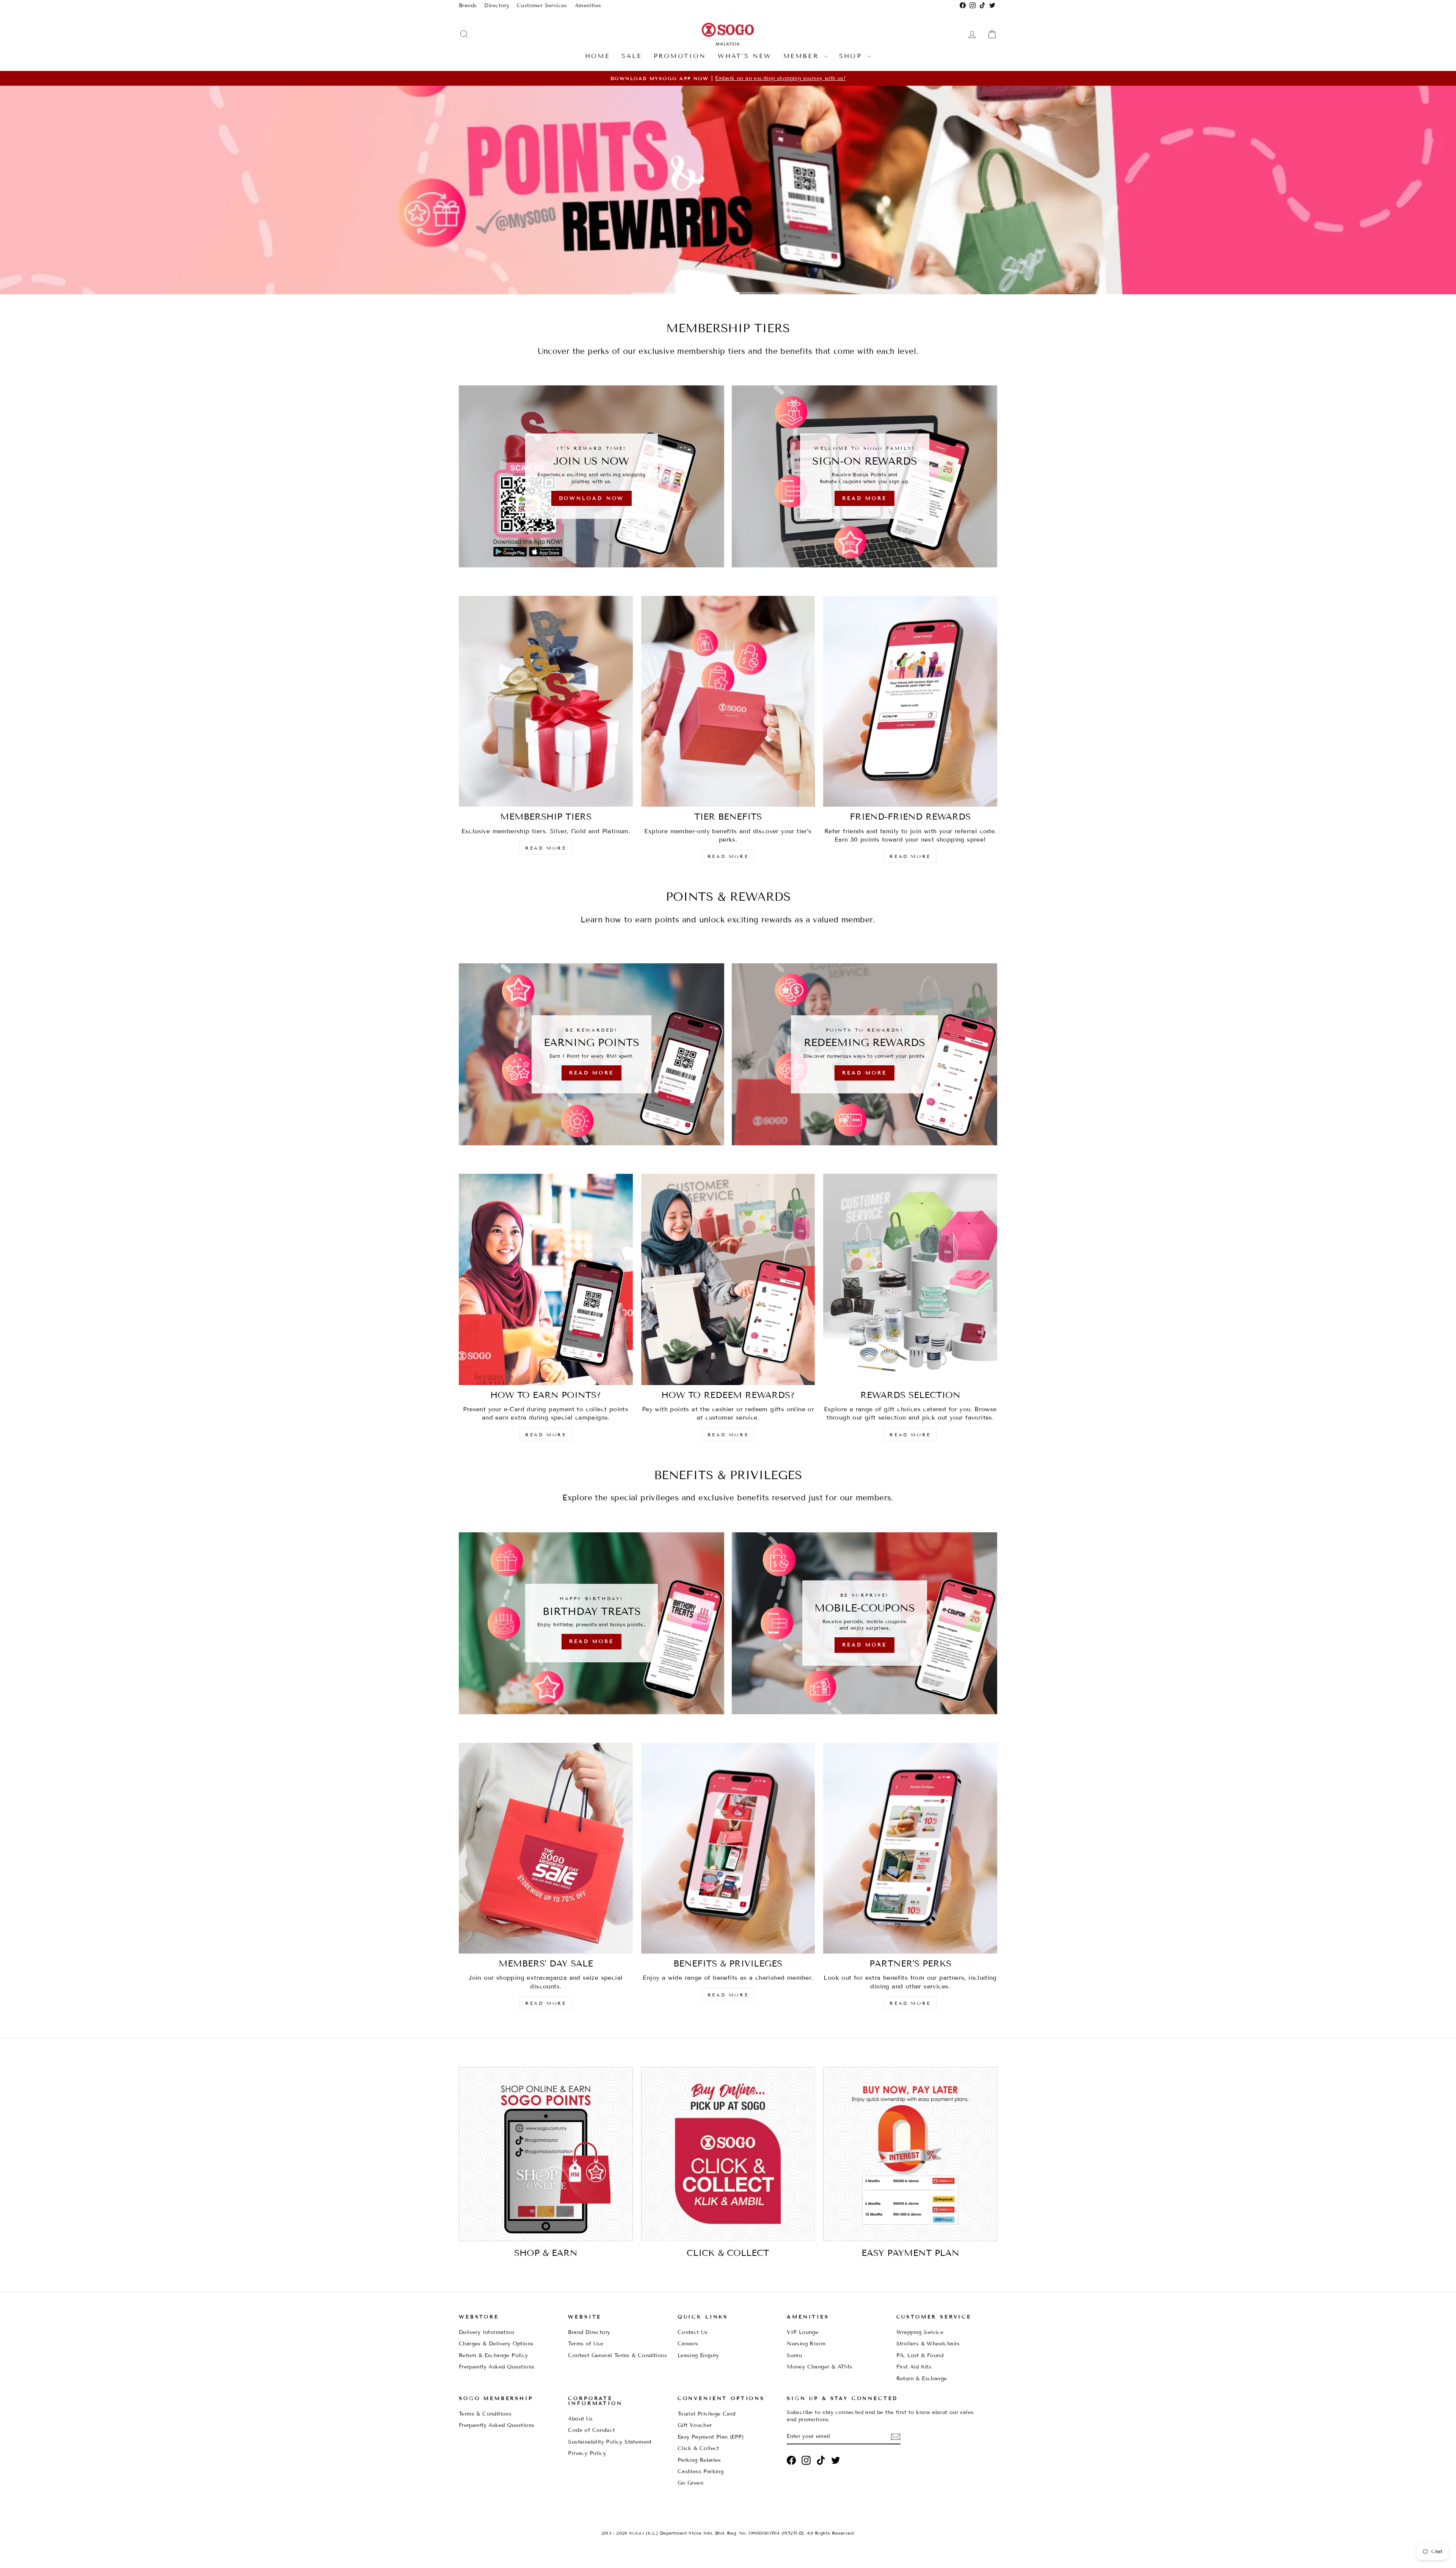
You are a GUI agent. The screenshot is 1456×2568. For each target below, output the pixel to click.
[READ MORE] (591, 1054)
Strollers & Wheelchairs (928, 2344)
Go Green (690, 2483)
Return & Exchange (922, 2379)
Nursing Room (806, 2344)
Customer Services (542, 5)
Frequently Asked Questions (497, 2367)
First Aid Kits (914, 2367)
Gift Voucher (695, 2425)
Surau (794, 2355)
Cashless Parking (701, 2471)
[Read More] (864, 476)
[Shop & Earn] (546, 2154)
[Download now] (591, 476)
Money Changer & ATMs (820, 2367)
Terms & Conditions (485, 2414)
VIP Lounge (803, 2332)
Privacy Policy (587, 2453)
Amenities (588, 5)
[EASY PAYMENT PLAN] (910, 2154)
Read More (727, 271)
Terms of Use (586, 2344)
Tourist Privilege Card (707, 2414)
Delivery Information (486, 2332)
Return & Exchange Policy (493, 2355)
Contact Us (693, 2332)
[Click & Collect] (728, 2154)
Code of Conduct (591, 2430)
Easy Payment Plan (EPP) (711, 2437)
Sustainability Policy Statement (610, 2442)
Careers (688, 2344)
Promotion (680, 56)
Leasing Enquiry (698, 2355)
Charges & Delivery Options (496, 2344)
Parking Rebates (699, 2460)
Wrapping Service (920, 2332)
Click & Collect (698, 2448)
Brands (468, 5)
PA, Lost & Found (920, 2355)
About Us (580, 2419)
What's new (745, 56)
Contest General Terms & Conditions (617, 2355)
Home (598, 56)
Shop (852, 56)
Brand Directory (589, 2332)
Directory (497, 5)
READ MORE (546, 848)
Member (803, 56)
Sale (632, 56)
